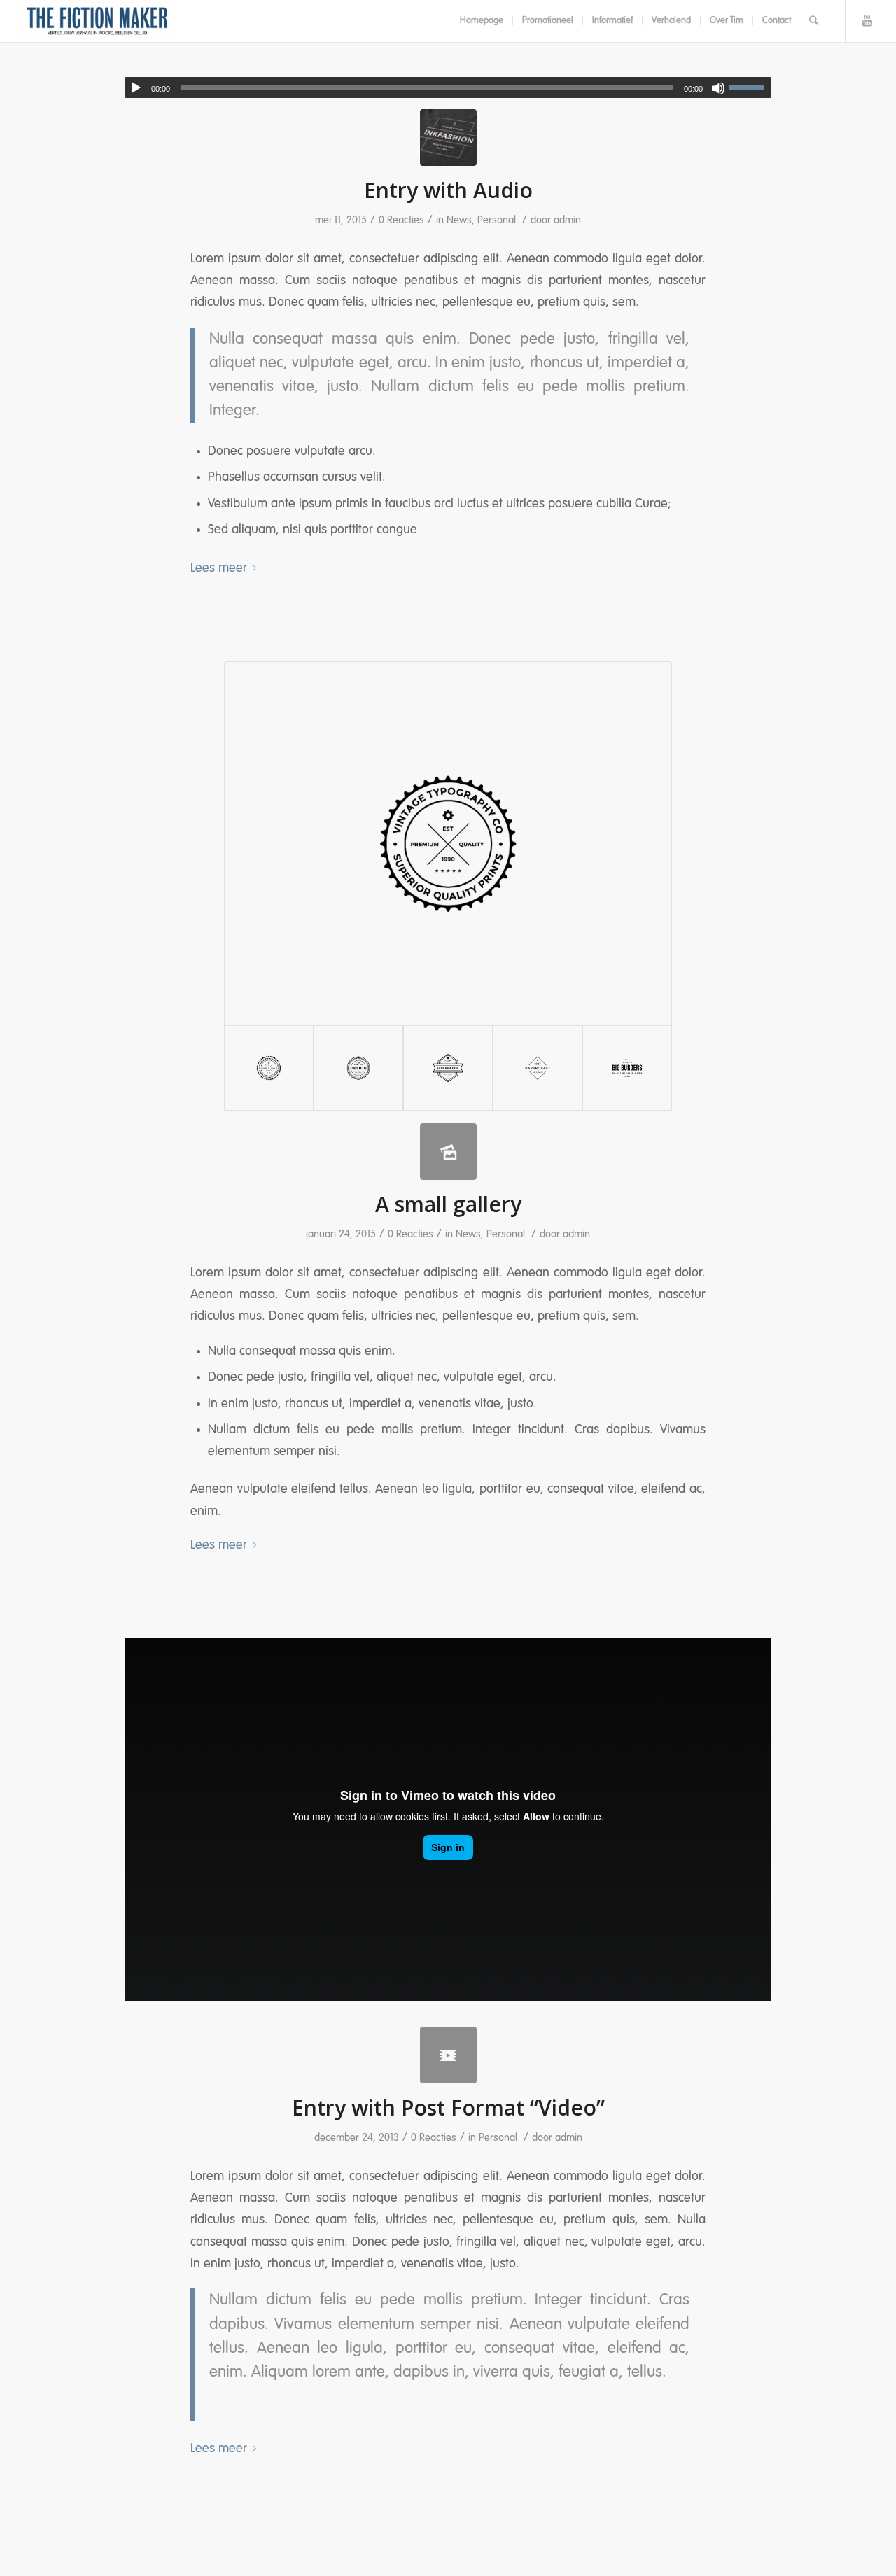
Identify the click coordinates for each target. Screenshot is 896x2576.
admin (567, 220)
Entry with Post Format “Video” (448, 2107)
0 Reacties (401, 220)
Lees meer (219, 568)
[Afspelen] (136, 88)
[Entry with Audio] (448, 138)
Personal (497, 220)
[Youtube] (867, 20)
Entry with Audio (448, 190)
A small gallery (448, 1204)
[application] (448, 87)
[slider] (750, 87)
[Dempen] (718, 88)
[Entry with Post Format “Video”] (448, 2055)
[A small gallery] (448, 1152)
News (459, 220)
